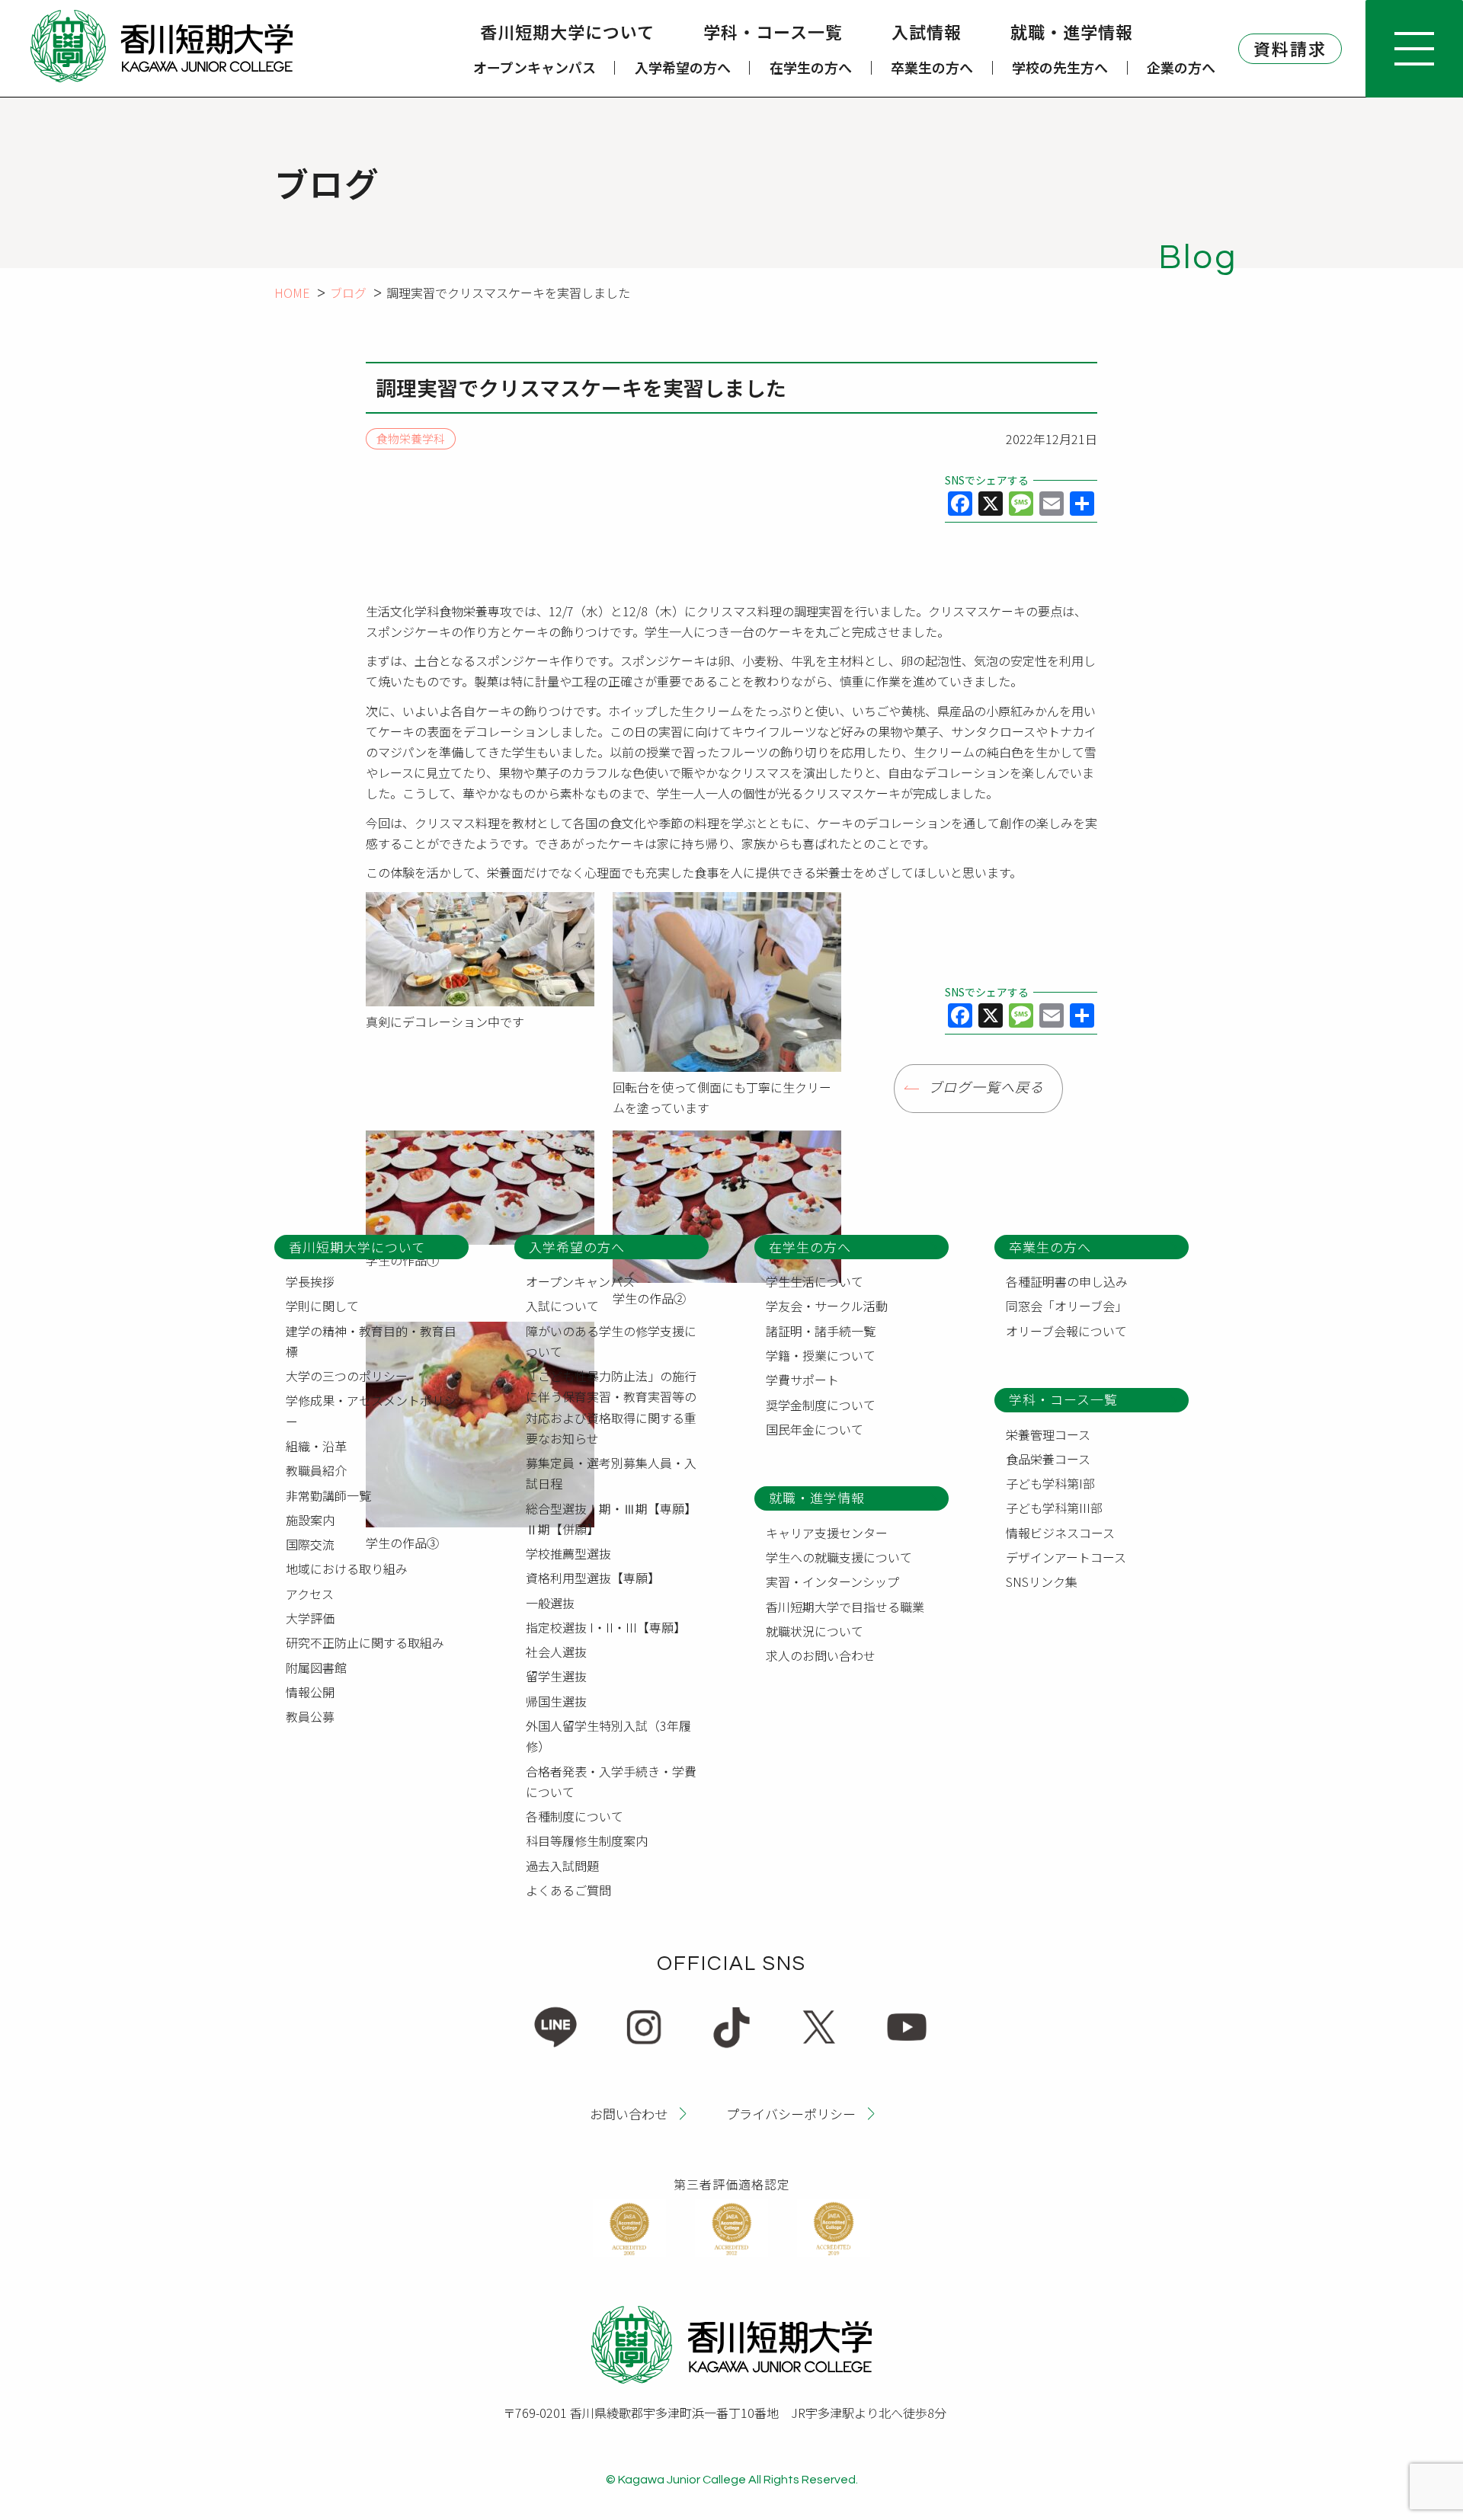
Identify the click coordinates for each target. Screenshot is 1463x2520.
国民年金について (815, 1429)
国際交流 (310, 1544)
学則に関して (322, 1306)
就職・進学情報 (1072, 31)
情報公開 (310, 1692)
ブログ (348, 293)
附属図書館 (316, 1668)
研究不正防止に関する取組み (365, 1642)
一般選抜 (550, 1603)
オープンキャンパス (535, 67)
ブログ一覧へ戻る (986, 1088)
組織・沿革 (316, 1446)
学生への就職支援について (839, 1557)
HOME (292, 293)
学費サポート (802, 1380)
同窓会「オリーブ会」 (1066, 1306)
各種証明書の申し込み (1067, 1281)
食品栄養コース (1048, 1459)
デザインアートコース (1066, 1557)
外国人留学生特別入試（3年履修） (608, 1736)
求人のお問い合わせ (821, 1655)
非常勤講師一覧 (328, 1495)
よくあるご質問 (568, 1890)
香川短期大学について (567, 31)
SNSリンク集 (1042, 1581)
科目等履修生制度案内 (587, 1840)
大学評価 (310, 1618)
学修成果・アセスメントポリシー (371, 1410)
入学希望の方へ (683, 67)
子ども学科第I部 (1050, 1483)
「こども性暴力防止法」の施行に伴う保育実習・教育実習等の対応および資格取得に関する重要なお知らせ (611, 1407)
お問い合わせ (629, 2114)
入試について (562, 1306)
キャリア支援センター (827, 1533)
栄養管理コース (1048, 1434)
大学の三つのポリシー (347, 1376)
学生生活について (815, 1281)
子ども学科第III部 (1054, 1508)
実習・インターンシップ (832, 1581)
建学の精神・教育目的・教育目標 (371, 1341)
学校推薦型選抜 (568, 1553)
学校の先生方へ (1060, 67)
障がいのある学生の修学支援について (611, 1341)
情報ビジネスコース (1060, 1533)
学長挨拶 (310, 1281)
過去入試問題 (562, 1866)
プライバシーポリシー (791, 2114)
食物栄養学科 (411, 439)
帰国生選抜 (556, 1701)
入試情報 (927, 31)
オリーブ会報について (1066, 1331)
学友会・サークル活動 (827, 1306)
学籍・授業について (821, 1355)
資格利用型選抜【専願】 (593, 1578)
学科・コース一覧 (773, 31)
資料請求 (1290, 48)
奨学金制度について (821, 1405)
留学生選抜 (556, 1676)
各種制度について (575, 1816)
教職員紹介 (316, 1470)
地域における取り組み (347, 1569)
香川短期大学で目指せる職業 (845, 1607)
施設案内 (310, 1520)
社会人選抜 (556, 1652)
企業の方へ (1181, 67)
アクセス (310, 1594)
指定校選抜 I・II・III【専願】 (606, 1627)
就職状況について (815, 1631)
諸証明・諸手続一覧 (821, 1331)
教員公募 (310, 1716)
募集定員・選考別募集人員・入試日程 (611, 1473)
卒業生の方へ (932, 67)
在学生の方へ (811, 67)
